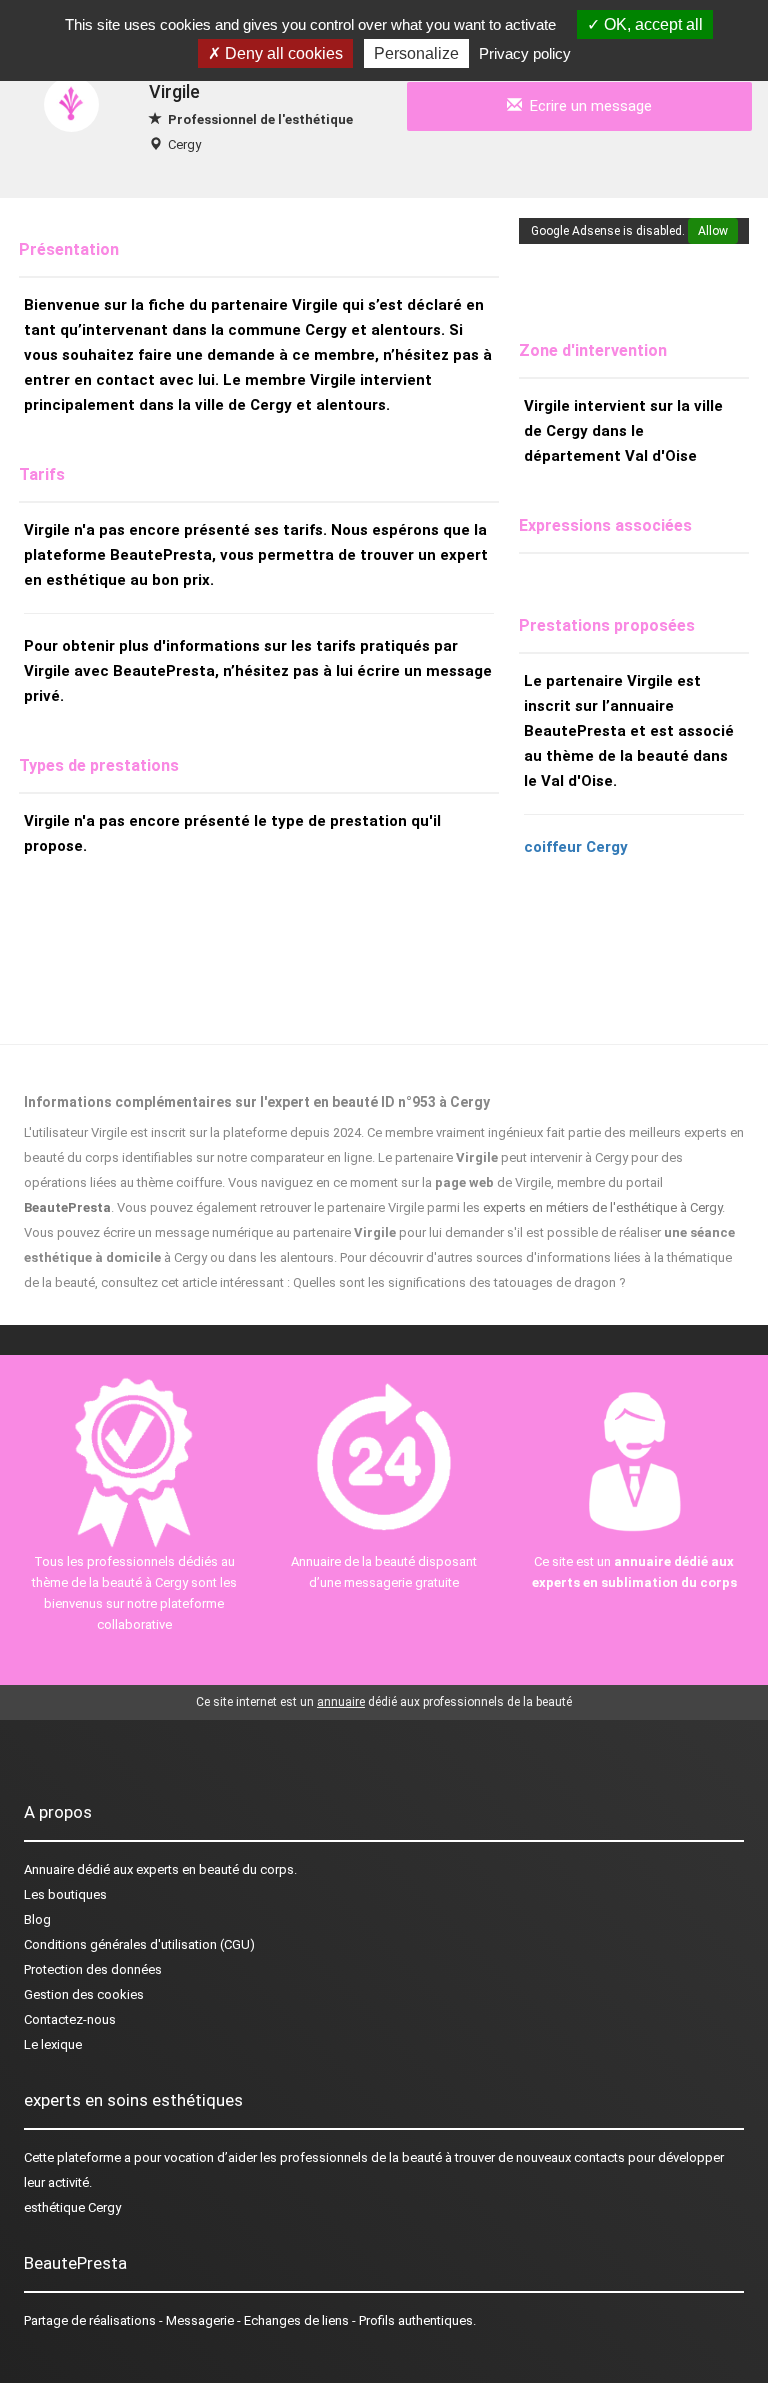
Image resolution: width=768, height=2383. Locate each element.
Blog (37, 1919)
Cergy (184, 144)
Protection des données (93, 1969)
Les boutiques (65, 1894)
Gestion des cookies (84, 1994)
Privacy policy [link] (525, 53)
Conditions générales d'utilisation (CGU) (139, 1944)
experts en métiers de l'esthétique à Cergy (602, 1207)
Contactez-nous (70, 2019)
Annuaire (49, 1869)
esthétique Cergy (72, 2207)
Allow (713, 231)
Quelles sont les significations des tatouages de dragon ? (459, 1282)
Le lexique (53, 2044)
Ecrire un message (587, 106)
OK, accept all (651, 24)
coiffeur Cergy (576, 847)
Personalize (416, 53)
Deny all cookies (282, 53)
